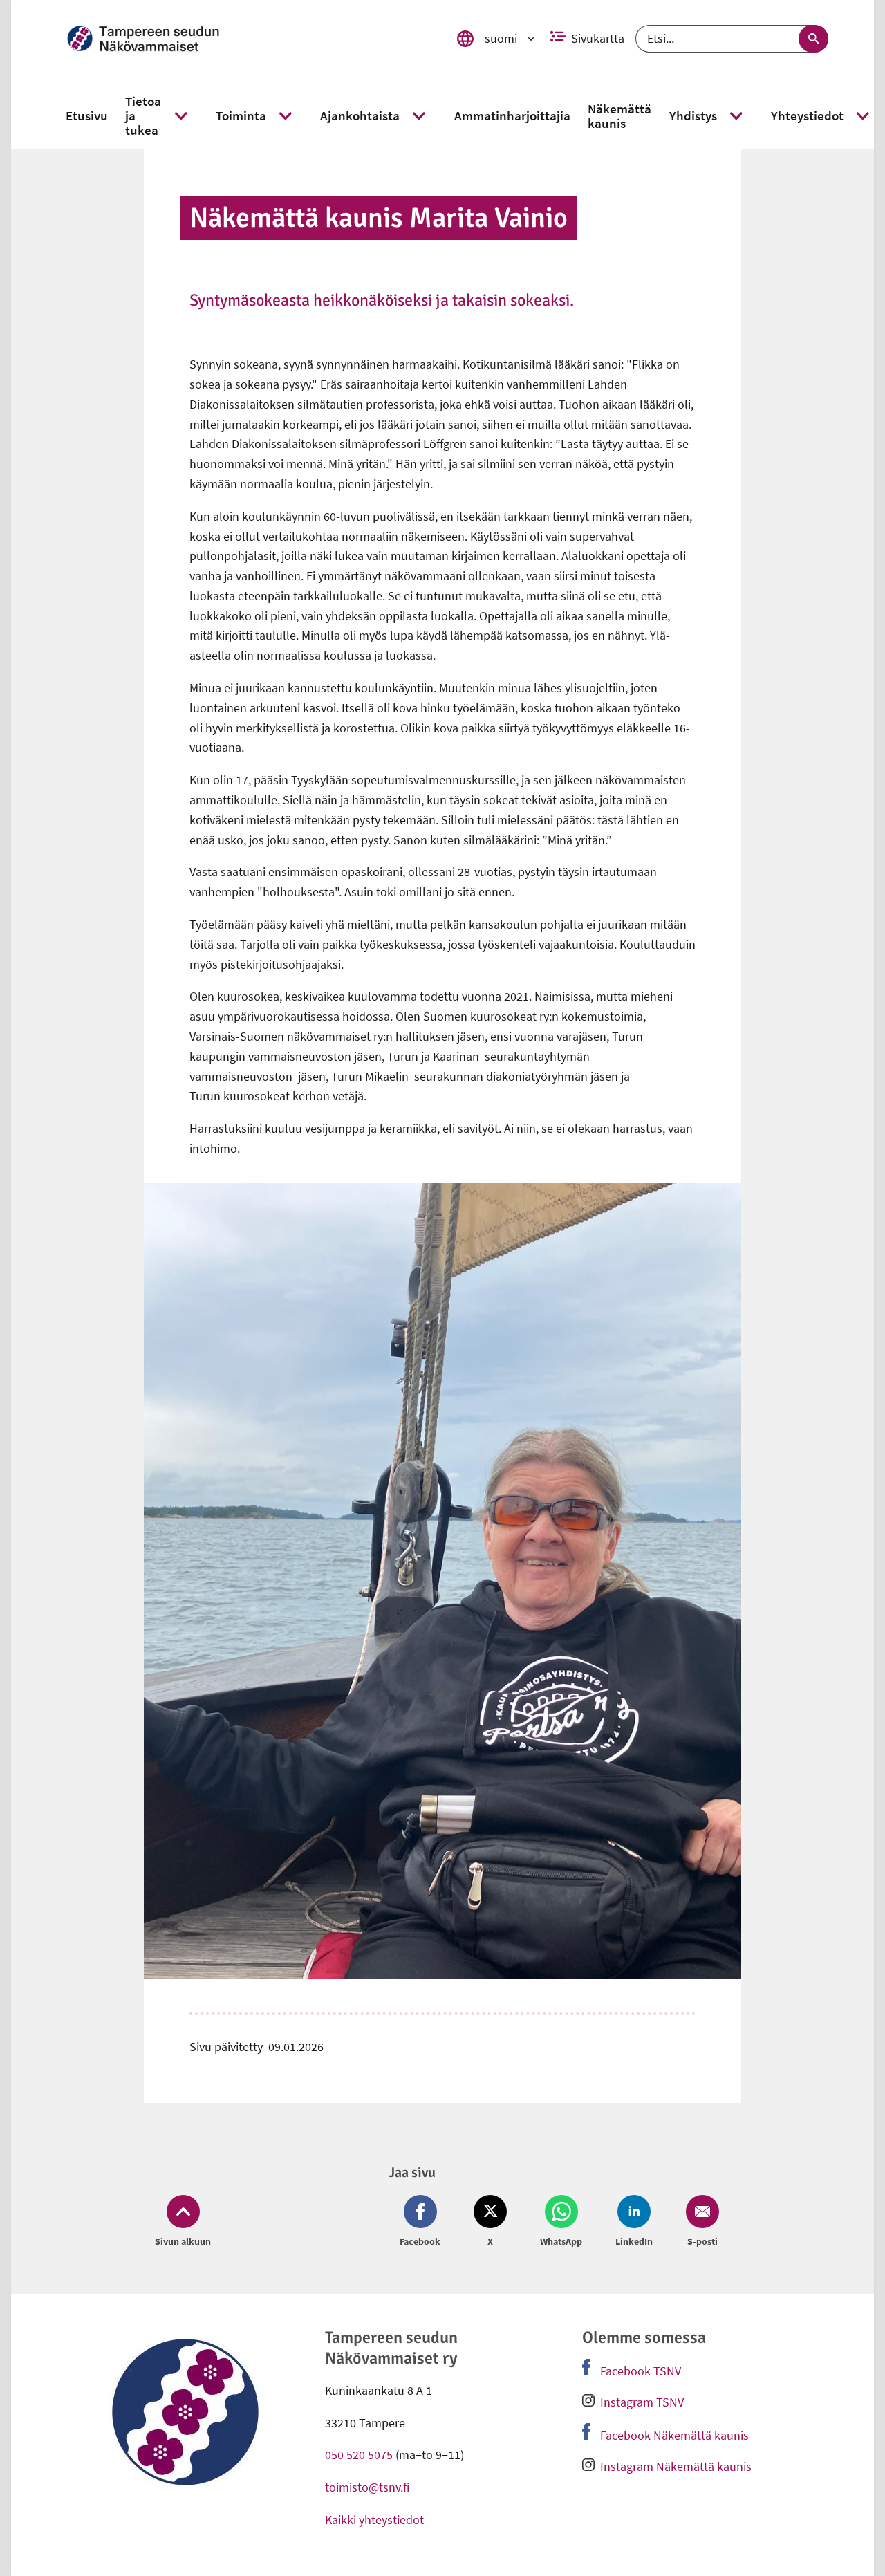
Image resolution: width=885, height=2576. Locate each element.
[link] (250, 39)
